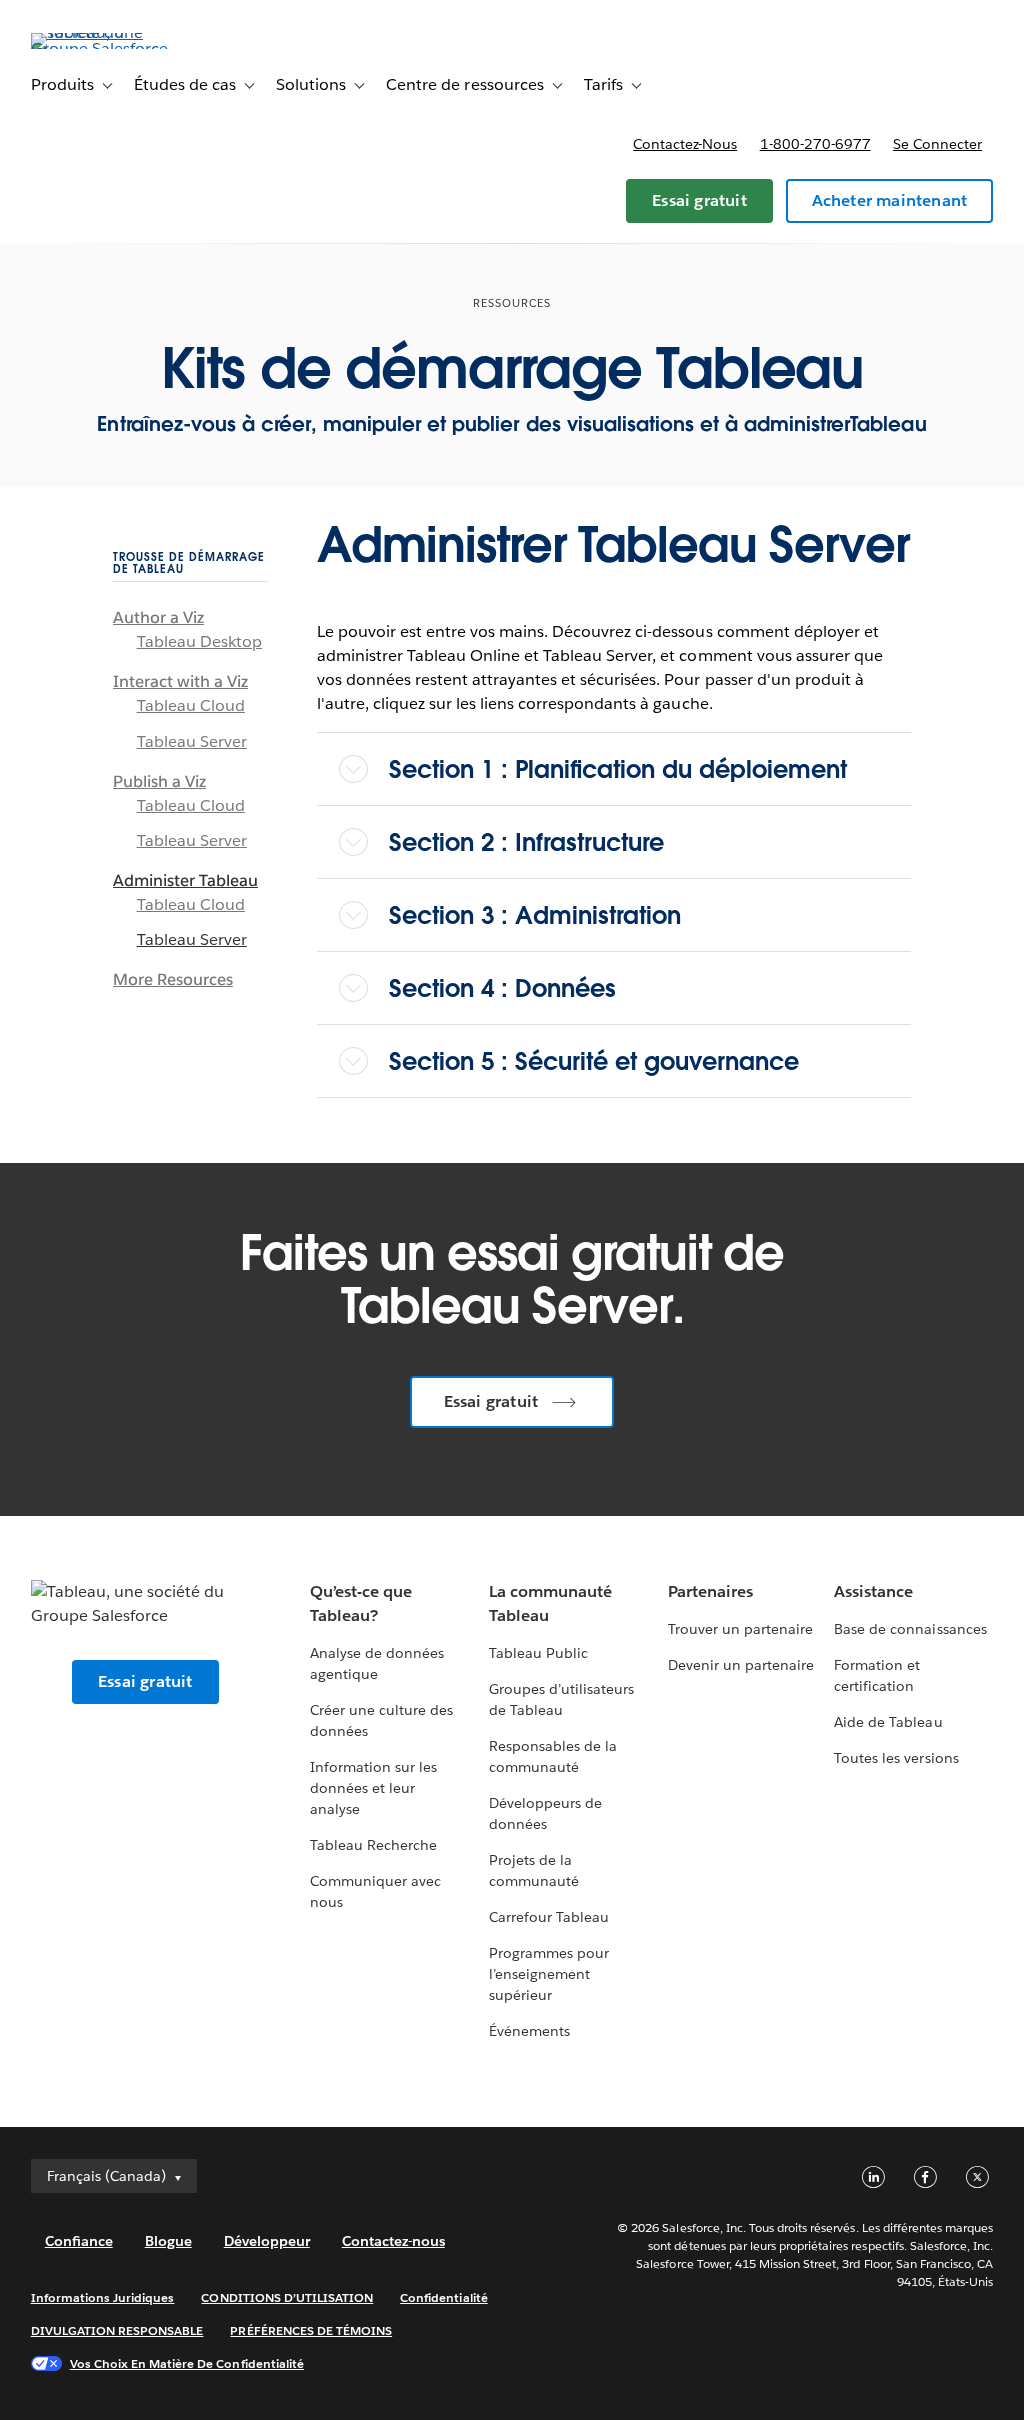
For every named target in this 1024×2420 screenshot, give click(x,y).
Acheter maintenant (890, 200)
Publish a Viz (159, 781)
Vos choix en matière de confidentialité (187, 2363)
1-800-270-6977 (815, 144)
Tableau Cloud (191, 705)
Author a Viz (158, 617)
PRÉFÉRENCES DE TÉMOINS (311, 2330)
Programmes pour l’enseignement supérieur (549, 1974)
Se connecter (937, 144)
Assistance (873, 1591)
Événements (529, 2031)
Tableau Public (538, 1653)
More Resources (173, 979)
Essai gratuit (699, 200)
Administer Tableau (185, 880)
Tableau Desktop (199, 641)
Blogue (168, 2241)
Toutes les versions (896, 1758)
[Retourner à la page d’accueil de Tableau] (106, 48)
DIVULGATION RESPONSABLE (117, 2330)
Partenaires (710, 1591)
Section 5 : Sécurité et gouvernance (594, 1061)
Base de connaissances (910, 1629)
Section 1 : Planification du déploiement (618, 769)
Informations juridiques (103, 2297)
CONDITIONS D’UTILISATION (287, 2297)
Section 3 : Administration (535, 915)
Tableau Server (192, 741)
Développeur (267, 2241)
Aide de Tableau (888, 1722)
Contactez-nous (685, 144)
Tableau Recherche (373, 1845)
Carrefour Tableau (549, 1917)
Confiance (79, 2241)
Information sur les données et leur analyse (373, 1788)
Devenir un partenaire (741, 1665)
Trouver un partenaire (740, 1629)
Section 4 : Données (502, 988)
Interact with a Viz (180, 681)
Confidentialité (443, 2297)
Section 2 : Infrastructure (526, 842)
